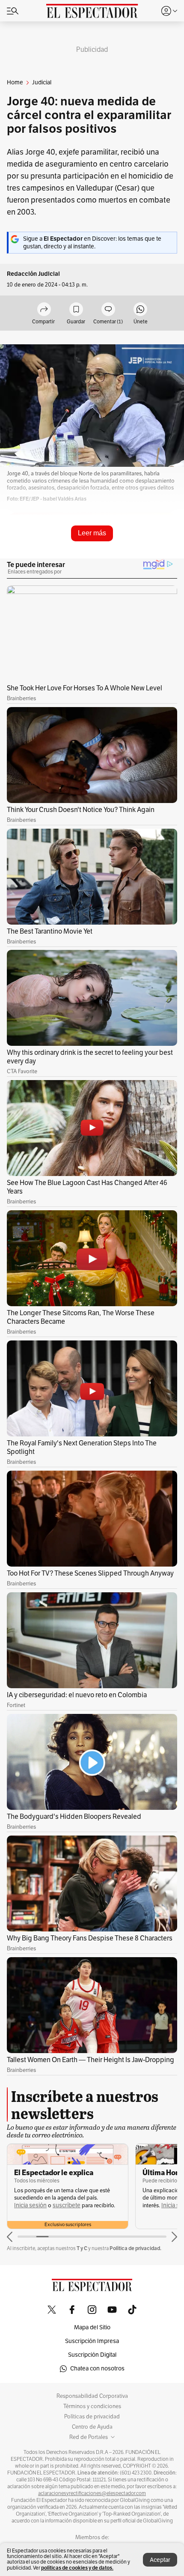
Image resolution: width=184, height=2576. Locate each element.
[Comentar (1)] (108, 310)
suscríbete (67, 2205)
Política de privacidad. (135, 2248)
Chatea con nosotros (97, 2369)
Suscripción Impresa (92, 2341)
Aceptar (160, 2560)
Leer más (92, 533)
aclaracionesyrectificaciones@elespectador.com (92, 2493)
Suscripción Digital (92, 2355)
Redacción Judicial (33, 274)
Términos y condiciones (92, 2406)
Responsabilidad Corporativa (92, 2396)
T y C (82, 2248)
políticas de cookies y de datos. (77, 2568)
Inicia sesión (30, 2205)
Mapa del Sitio (92, 2327)
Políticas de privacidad (92, 2417)
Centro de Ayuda (92, 2427)
